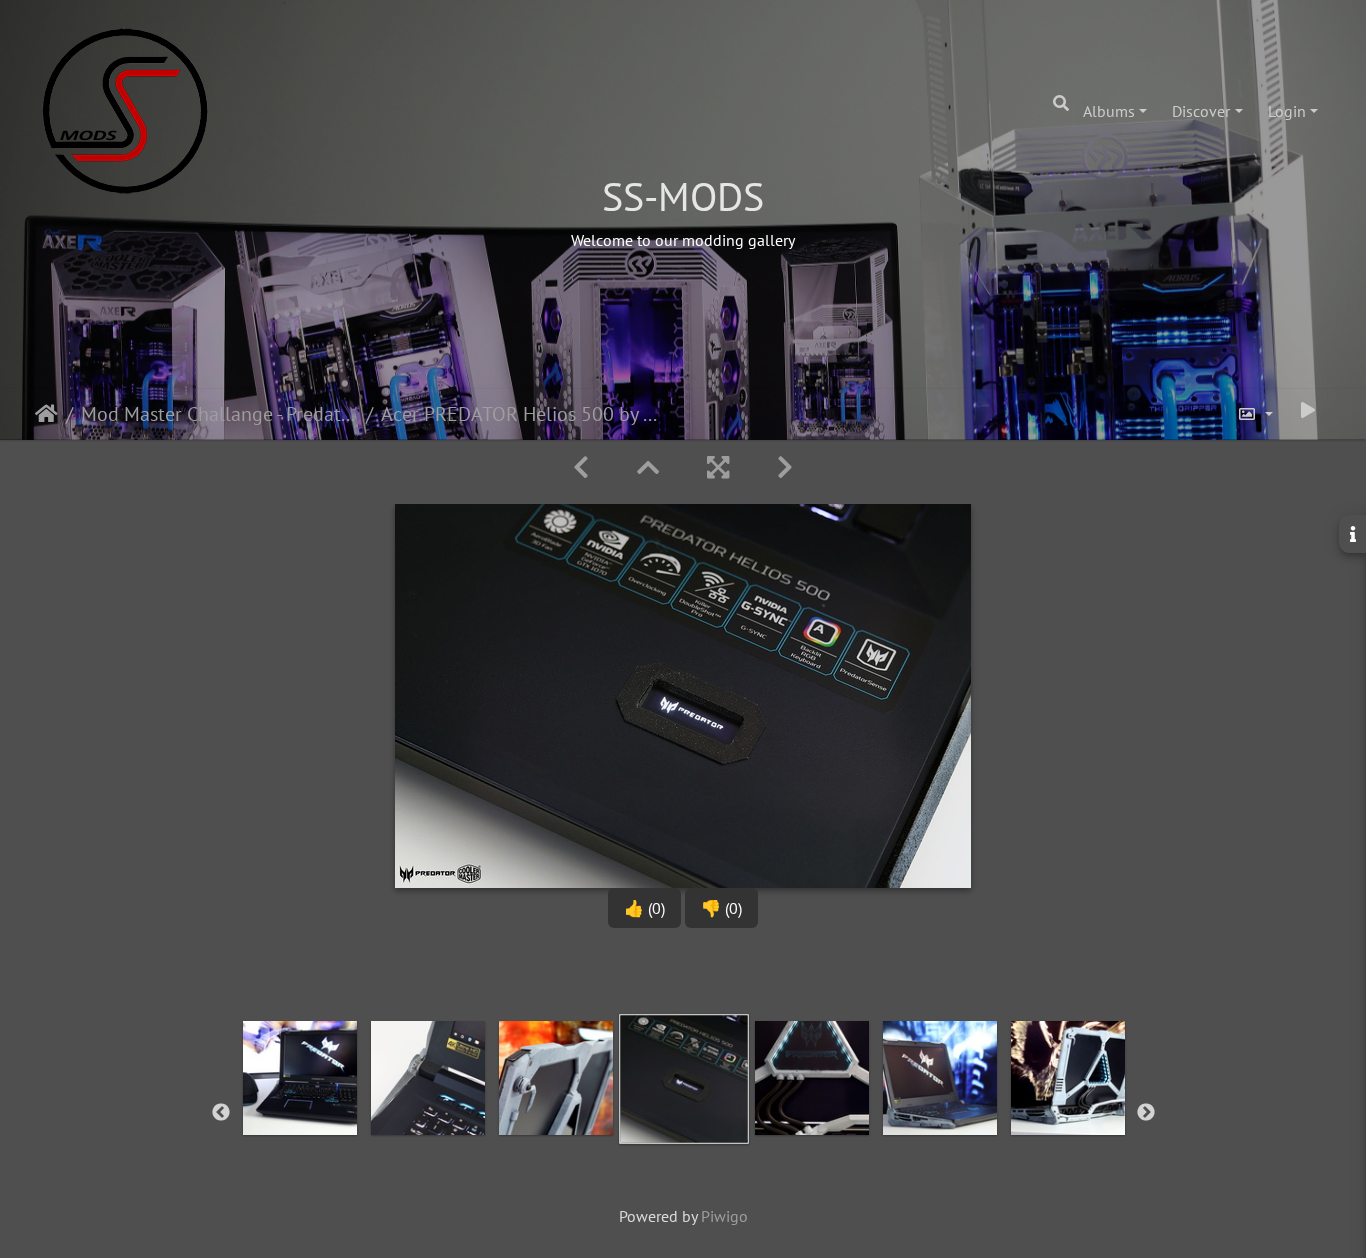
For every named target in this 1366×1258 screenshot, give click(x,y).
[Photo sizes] (1255, 414)
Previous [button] (221, 1113)
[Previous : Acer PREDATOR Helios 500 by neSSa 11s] (581, 467)
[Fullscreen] (718, 467)
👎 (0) (721, 908)
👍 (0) (644, 908)
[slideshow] (1308, 410)
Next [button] (1146, 1113)
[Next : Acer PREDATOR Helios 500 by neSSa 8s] (785, 467)
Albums (1109, 111)
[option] (300, 1109)
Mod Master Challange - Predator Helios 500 (219, 414)
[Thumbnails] (648, 467)
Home (46, 414)
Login (1287, 111)
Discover (1201, 111)
